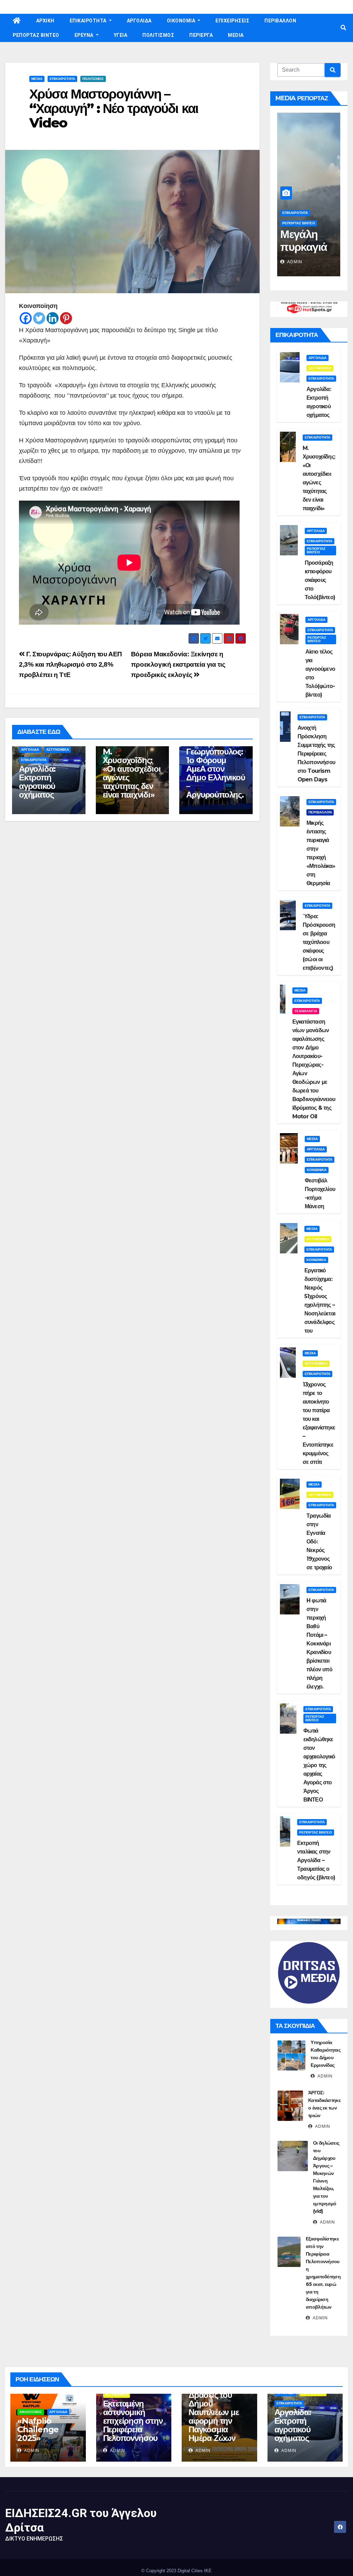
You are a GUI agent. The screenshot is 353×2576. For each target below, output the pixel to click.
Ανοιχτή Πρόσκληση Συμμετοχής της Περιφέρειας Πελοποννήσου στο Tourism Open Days (316, 754)
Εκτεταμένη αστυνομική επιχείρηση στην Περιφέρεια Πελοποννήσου (133, 2421)
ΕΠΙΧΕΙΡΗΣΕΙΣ (232, 21)
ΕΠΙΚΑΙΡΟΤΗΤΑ (89, 21)
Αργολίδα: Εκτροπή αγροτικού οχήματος (37, 782)
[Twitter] (39, 318)
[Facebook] (26, 318)
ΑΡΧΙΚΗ (45, 21)
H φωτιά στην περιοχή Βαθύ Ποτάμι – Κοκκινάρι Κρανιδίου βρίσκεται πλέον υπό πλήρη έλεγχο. (319, 1644)
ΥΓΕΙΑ (121, 35)
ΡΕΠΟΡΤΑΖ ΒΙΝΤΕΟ (36, 35)
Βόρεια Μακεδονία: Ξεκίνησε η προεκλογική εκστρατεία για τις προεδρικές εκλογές (178, 664)
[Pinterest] (66, 318)
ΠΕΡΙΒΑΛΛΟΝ (280, 21)
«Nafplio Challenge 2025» (38, 2429)
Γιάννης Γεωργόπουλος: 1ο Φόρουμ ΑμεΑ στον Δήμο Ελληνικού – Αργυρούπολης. (215, 769)
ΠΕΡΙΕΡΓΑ (201, 35)
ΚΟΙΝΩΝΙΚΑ (317, 1170)
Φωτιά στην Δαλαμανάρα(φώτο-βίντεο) (308, 253)
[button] (343, 28)
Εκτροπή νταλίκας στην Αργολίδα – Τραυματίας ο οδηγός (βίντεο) (316, 1860)
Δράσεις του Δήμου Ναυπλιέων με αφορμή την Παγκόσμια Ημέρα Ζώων (214, 2416)
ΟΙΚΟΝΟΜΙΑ (182, 21)
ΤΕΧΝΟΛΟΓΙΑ (306, 1011)
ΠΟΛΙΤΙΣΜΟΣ (158, 35)
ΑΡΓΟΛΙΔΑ (139, 21)
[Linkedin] (53, 318)
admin (294, 262)
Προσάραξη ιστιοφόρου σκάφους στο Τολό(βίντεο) (320, 580)
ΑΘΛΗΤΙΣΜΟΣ (31, 2412)
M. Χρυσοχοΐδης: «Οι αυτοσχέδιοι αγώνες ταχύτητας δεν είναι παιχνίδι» (132, 773)
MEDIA (236, 35)
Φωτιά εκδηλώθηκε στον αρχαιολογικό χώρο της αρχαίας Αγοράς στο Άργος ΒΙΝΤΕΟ (319, 1765)
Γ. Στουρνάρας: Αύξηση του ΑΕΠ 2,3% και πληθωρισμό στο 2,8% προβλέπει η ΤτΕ (70, 664)
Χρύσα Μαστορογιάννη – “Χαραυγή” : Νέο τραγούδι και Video (114, 108)
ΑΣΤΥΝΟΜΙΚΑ (58, 750)
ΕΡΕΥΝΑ (85, 35)
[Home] (17, 21)
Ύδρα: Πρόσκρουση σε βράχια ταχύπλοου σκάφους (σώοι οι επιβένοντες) (319, 942)
